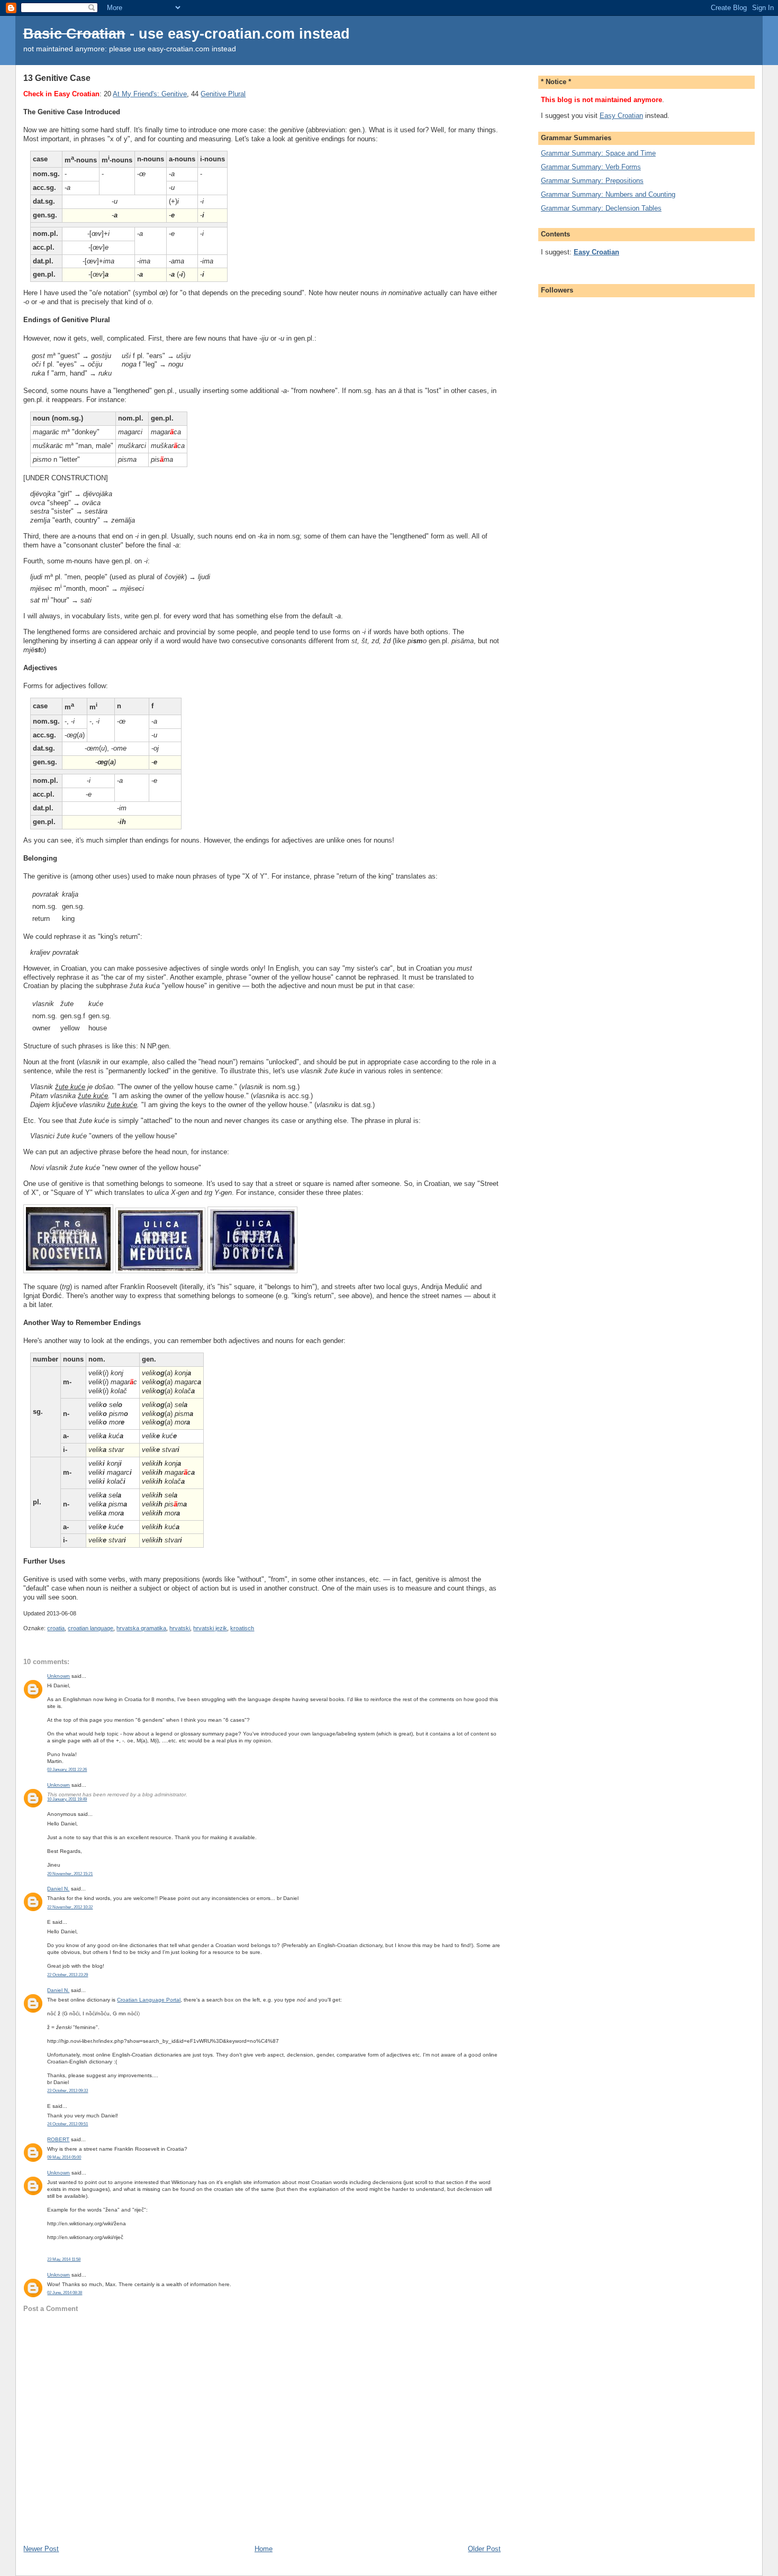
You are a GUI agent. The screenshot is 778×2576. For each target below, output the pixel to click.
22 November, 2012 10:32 (70, 1907)
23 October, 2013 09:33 (67, 2091)
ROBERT (58, 2139)
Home (264, 2549)
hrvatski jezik (210, 1628)
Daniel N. (58, 1889)
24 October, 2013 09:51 (67, 2124)
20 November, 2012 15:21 (70, 1874)
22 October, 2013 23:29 (67, 1975)
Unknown (58, 1676)
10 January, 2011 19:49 (67, 1799)
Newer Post (41, 2549)
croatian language (91, 1628)
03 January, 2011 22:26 (67, 1770)
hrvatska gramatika (141, 1628)
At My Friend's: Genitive (150, 94)
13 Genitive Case (57, 78)
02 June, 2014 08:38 (65, 2293)
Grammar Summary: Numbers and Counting (608, 194)
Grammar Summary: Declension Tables (601, 208)
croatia (56, 1628)
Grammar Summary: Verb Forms (591, 167)
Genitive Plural (223, 94)
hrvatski (180, 1628)
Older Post (484, 2549)
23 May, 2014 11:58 (64, 2259)
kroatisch (242, 1628)
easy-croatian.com (231, 34)
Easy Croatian (621, 116)
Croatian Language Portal (149, 2000)
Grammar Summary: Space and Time (598, 153)
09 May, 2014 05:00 (64, 2157)
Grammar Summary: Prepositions (592, 181)
